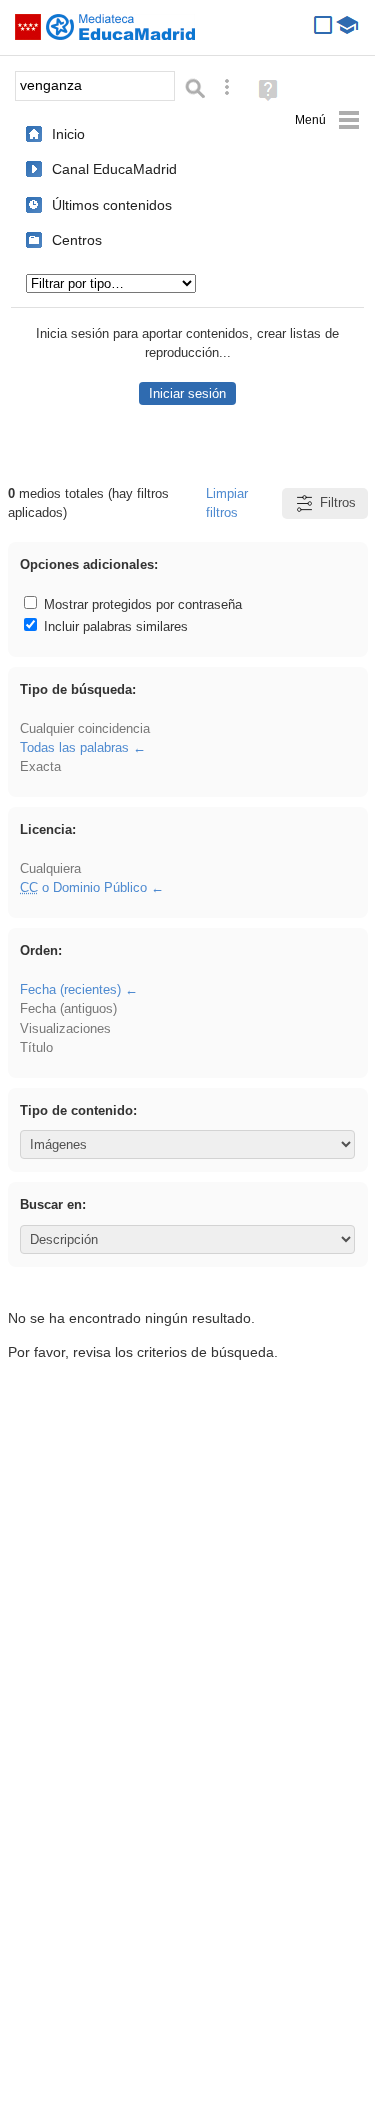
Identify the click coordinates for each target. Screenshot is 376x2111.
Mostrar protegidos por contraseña (141, 604)
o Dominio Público (83, 887)
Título (36, 1047)
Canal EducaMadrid (114, 169)
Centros (77, 240)
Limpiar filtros (227, 503)
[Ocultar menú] (327, 120)
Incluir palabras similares (114, 626)
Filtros (338, 502)
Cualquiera (50, 868)
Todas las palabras (74, 747)
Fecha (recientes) (70, 989)
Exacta (40, 766)
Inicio (68, 134)
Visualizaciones (65, 1028)
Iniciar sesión (187, 393)
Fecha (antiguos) (68, 1008)
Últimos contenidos (112, 205)
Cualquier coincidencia (85, 728)
